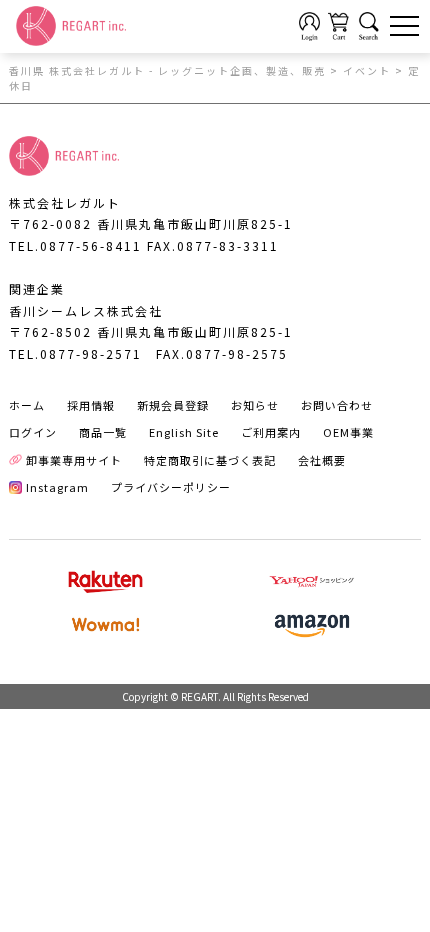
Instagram (57, 487)
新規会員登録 (173, 405)
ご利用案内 (271, 432)
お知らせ (255, 405)
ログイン (33, 432)
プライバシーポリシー (171, 487)
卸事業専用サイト (74, 460)
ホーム (27, 405)
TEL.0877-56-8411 (75, 245)
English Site (184, 432)
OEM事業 (348, 432)
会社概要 (322, 460)
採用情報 (91, 405)
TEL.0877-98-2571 (75, 353)
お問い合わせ (337, 405)
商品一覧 (103, 432)
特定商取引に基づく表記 (210, 460)
